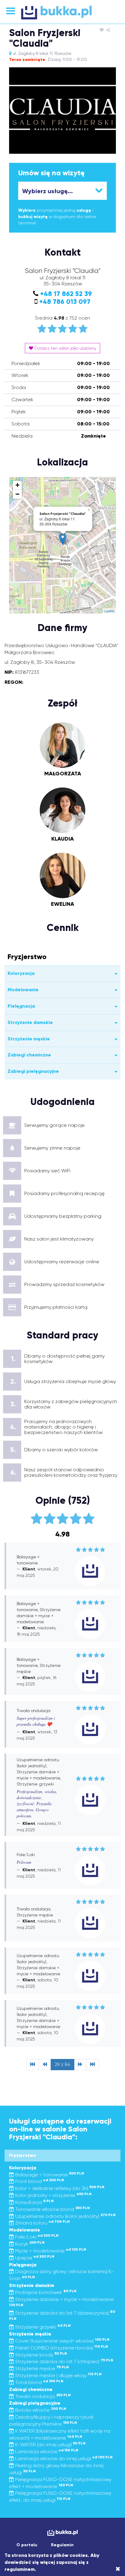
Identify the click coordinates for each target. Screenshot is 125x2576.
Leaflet (109, 611)
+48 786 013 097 (65, 302)
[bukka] (62, 12)
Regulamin (62, 2545)
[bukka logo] (62, 2533)
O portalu (27, 2545)
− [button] (17, 494)
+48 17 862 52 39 (66, 294)
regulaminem (20, 2569)
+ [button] (17, 485)
